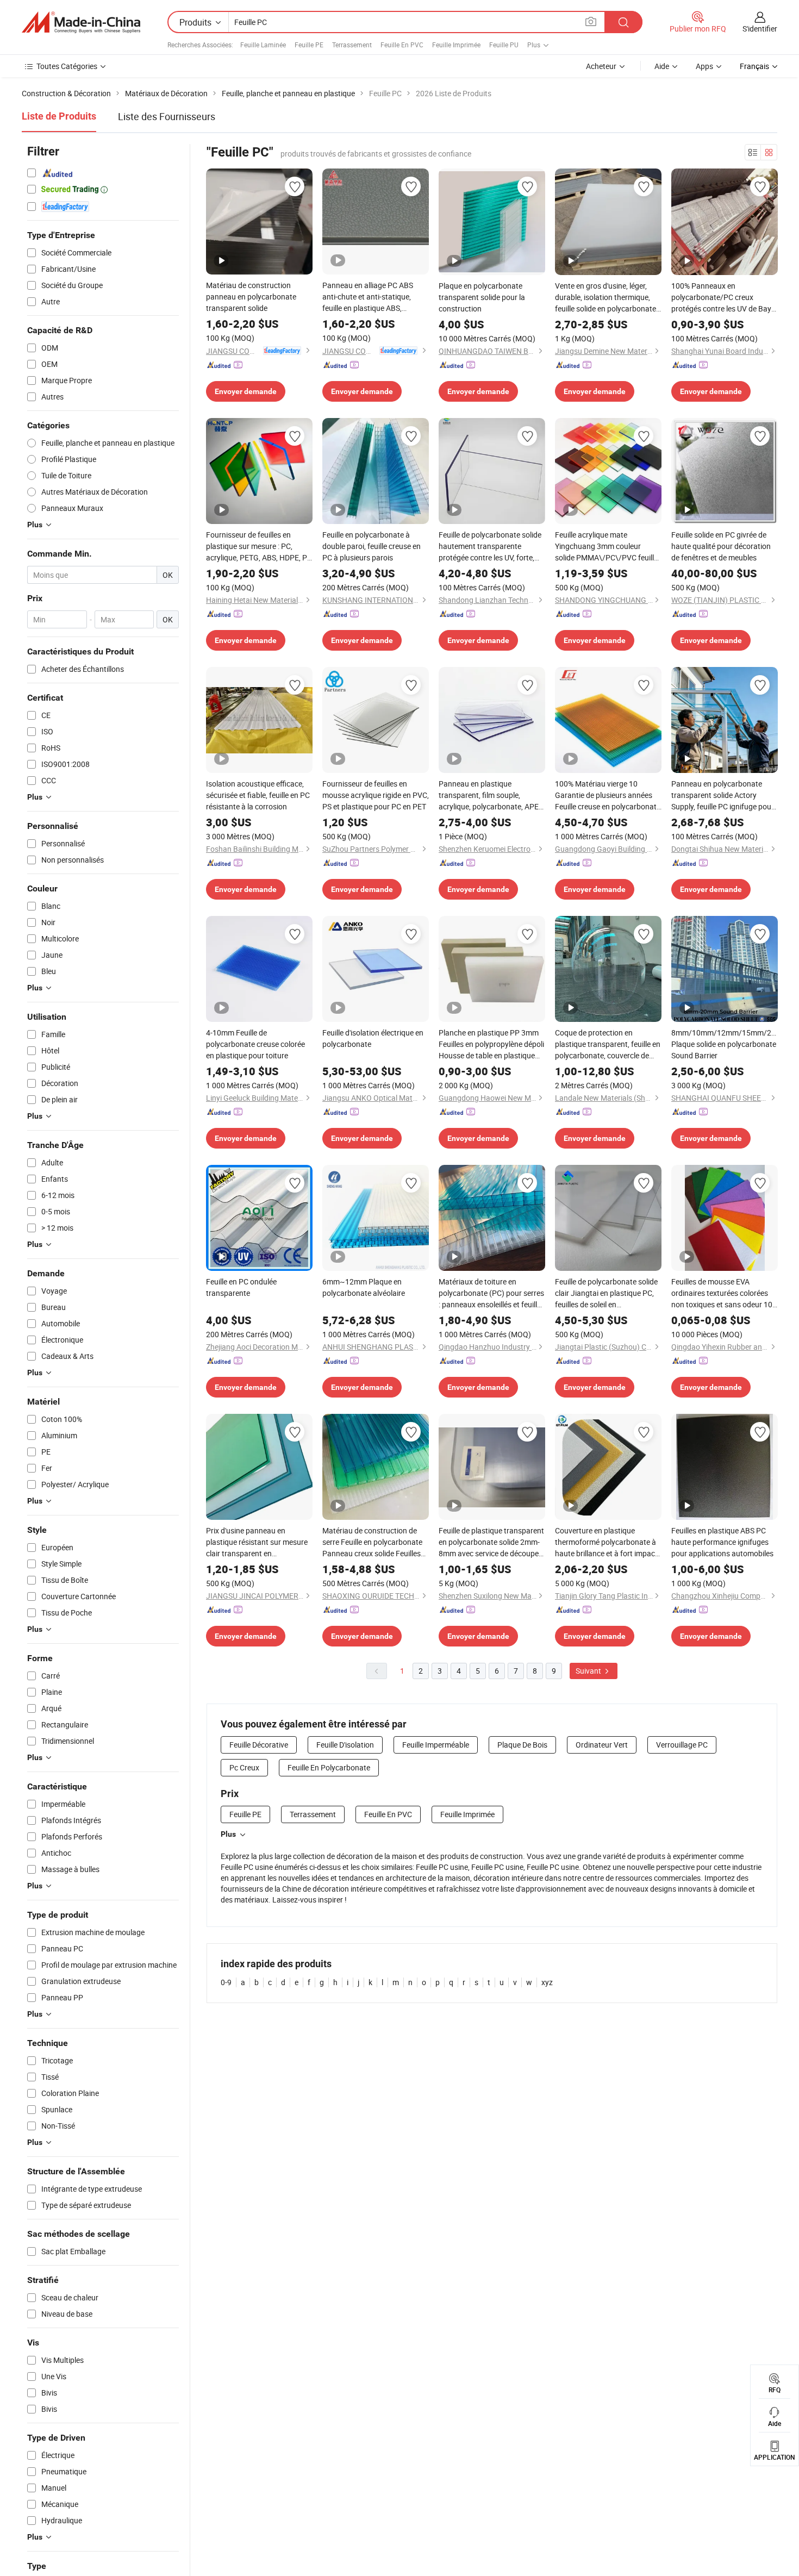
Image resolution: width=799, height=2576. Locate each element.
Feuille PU (504, 45)
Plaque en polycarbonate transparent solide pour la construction (482, 297)
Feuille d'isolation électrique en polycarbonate (373, 1038)
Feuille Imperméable (436, 1745)
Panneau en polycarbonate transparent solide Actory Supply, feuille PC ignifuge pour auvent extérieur (723, 795)
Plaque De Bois (522, 1745)
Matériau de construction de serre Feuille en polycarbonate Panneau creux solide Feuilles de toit (372, 1542)
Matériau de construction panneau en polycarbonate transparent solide (251, 297)
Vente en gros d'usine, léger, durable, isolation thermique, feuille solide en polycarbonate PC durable (606, 297)
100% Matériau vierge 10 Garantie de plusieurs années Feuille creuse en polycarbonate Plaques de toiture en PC (608, 795)
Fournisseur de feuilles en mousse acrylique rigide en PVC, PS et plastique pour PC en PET (376, 795)
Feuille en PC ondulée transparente (241, 1287)
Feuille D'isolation (345, 1745)
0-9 (226, 1982)
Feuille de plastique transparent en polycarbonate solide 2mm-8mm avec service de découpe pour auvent (491, 1542)
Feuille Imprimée (456, 45)
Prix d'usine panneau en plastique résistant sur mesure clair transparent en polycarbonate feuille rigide (257, 1542)
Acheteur (601, 66)
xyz (547, 1982)
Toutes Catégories (67, 66)
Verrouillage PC (682, 1745)
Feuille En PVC (402, 45)
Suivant (589, 1671)
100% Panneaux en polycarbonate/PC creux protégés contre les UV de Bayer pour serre (725, 297)
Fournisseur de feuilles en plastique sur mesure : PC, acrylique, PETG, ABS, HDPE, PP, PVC (259, 546)
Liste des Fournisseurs (167, 116)
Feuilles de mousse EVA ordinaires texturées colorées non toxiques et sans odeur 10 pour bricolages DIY (722, 1293)
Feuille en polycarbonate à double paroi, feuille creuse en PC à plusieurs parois (372, 546)
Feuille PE (309, 45)
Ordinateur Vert (602, 1745)
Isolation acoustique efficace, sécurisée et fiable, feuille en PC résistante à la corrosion (258, 795)
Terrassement (352, 45)
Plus (228, 1834)
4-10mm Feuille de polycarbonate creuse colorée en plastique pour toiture (255, 1044)
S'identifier (760, 29)
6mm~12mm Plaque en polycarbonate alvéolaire (364, 1287)
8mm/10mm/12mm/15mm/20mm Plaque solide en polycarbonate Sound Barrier (725, 1044)
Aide (662, 66)
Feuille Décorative (259, 1745)
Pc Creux (244, 1767)
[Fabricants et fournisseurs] (81, 22)
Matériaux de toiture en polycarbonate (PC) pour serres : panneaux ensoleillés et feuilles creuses (492, 1293)
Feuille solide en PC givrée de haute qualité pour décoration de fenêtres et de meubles (721, 546)
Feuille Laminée (263, 45)
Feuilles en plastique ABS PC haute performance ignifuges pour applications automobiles (722, 1542)
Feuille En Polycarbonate (329, 1767)
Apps (704, 66)
